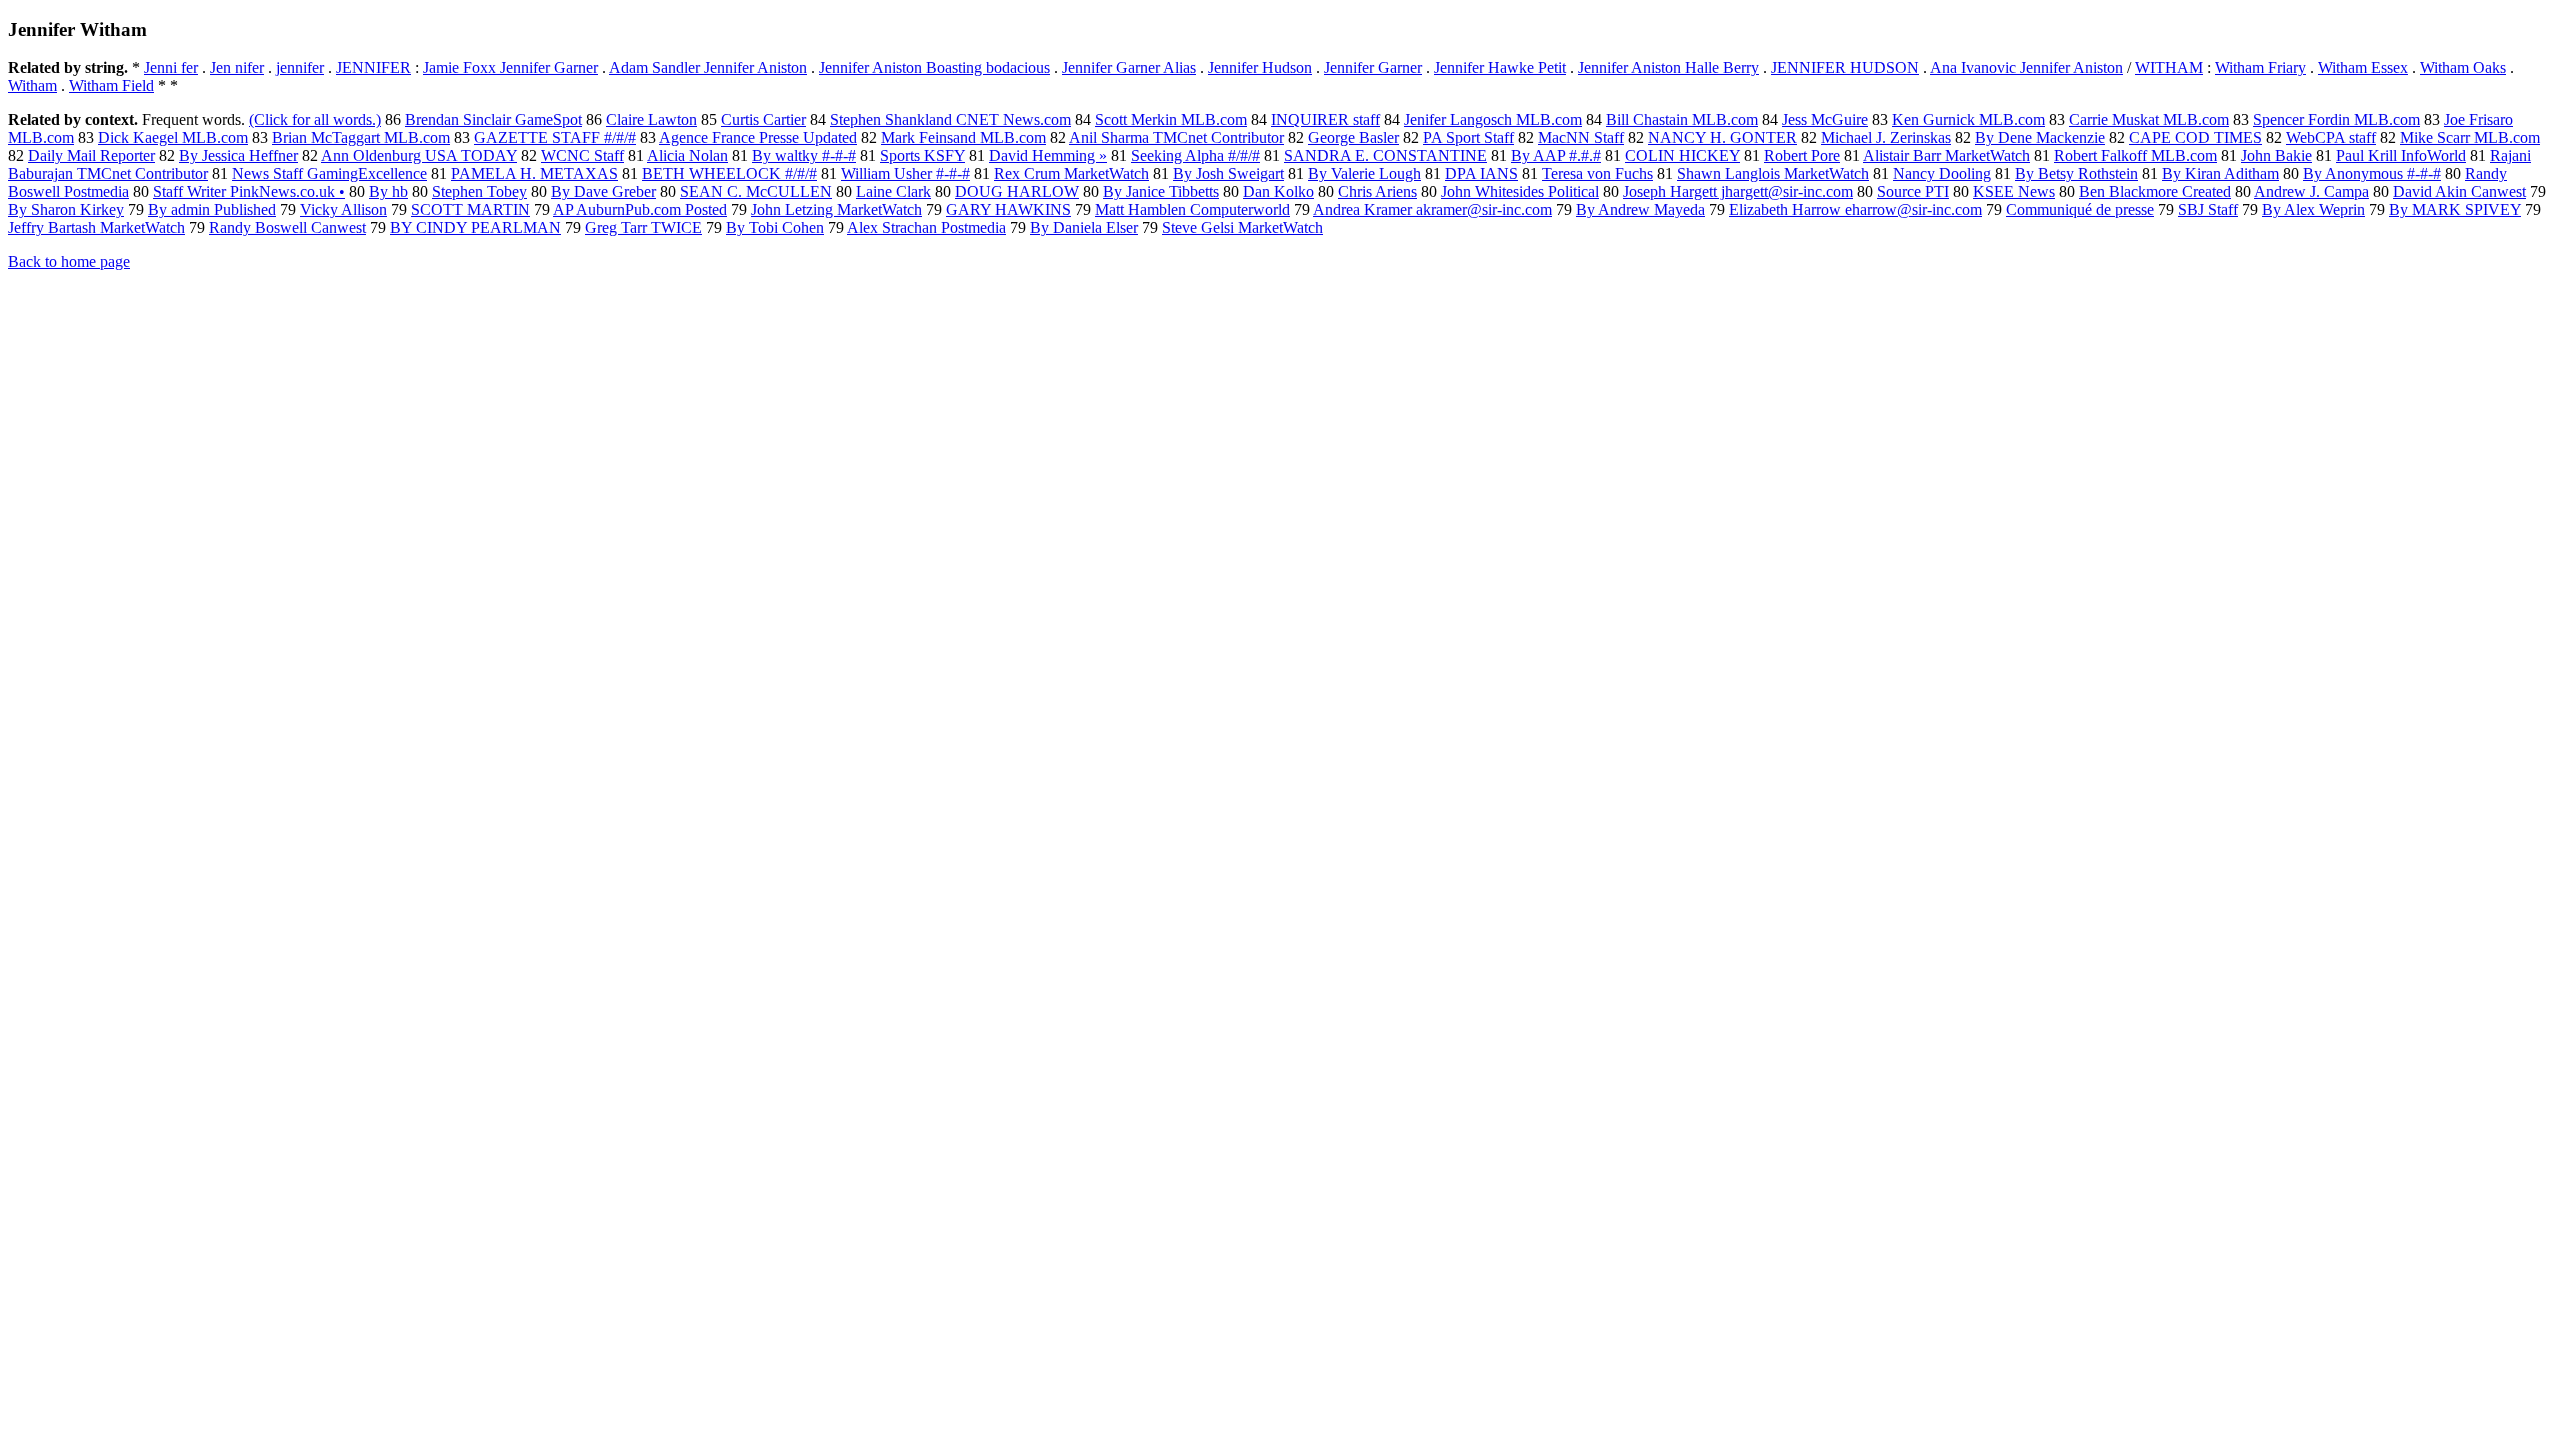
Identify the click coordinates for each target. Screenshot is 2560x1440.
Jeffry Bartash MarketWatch (96, 227)
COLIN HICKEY (1682, 155)
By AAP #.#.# (1556, 155)
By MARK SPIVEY (2455, 209)
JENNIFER (373, 67)
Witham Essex (2363, 67)
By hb (388, 191)
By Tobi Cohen (775, 227)
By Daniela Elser (1084, 227)
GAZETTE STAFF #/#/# (555, 137)
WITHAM (2169, 67)
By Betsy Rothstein (2076, 173)
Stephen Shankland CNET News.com (950, 119)
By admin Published (212, 209)
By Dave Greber (603, 191)
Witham (32, 85)
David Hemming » (1048, 155)
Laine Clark (893, 191)
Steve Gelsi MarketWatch (1242, 227)
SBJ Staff (2208, 209)
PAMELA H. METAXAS (534, 173)
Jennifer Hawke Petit (1500, 67)
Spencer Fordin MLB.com (2336, 119)
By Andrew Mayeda (1640, 209)
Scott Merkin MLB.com (1171, 119)
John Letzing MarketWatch (836, 209)
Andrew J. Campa (2311, 191)
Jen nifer (237, 67)
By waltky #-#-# (804, 155)
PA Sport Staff (1468, 137)
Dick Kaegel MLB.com (173, 137)
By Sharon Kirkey (66, 209)
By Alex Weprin (2313, 209)
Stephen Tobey (479, 191)
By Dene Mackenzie (2040, 137)
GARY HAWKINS (1008, 209)
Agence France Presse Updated (758, 137)
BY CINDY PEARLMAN (475, 227)
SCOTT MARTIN (470, 209)
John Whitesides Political (1520, 191)
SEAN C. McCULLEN (756, 191)
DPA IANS (1481, 173)
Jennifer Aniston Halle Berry (1668, 67)
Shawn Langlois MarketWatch (1773, 173)
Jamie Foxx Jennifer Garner (510, 67)
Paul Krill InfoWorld (2401, 155)
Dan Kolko (1278, 191)
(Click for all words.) (315, 119)
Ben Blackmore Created (2155, 191)
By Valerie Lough (1364, 173)
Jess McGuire (1825, 119)
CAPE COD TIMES (2195, 137)
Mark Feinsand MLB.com (963, 137)
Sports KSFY (922, 155)
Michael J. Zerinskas (1886, 137)
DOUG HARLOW (1017, 191)
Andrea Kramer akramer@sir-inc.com (1432, 209)
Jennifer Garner (1373, 67)
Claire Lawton (651, 119)
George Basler (1353, 137)
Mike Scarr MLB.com (2470, 137)
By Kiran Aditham (2220, 173)
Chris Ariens (1377, 191)
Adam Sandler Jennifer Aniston (708, 67)
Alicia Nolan (687, 155)
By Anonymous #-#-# (2372, 173)
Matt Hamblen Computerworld (1192, 209)
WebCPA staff (2331, 137)
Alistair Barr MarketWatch (1946, 155)
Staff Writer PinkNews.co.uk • (249, 191)
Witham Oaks (2463, 67)
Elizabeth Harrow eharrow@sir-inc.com (1855, 209)
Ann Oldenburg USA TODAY (419, 155)
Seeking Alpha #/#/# (1195, 155)
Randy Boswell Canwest (287, 227)
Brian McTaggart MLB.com (361, 137)
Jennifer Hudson (1260, 67)
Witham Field (111, 85)
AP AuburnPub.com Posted (640, 209)
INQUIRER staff (1325, 119)
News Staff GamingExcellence (329, 173)
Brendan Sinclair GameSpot (493, 119)
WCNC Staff (582, 155)
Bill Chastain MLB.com (1682, 119)
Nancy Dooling (1942, 173)
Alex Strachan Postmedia (926, 227)
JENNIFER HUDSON (1845, 67)
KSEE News (2014, 191)
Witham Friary (2260, 67)
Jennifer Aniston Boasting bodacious (934, 67)
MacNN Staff (1581, 137)
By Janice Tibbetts (1161, 191)
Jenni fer (171, 67)
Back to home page (69, 261)
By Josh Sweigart (1228, 173)
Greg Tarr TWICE (643, 227)
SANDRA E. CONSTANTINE (1385, 155)
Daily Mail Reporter (91, 155)
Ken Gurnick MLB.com (1968, 119)
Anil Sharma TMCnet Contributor (1176, 137)
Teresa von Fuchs (1597, 173)
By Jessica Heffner (238, 155)
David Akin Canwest (2459, 191)
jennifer (300, 67)
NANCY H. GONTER (1722, 137)
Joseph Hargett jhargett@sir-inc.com (1738, 191)
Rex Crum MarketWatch (1071, 173)
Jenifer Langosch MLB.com (1493, 119)
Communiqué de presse (2080, 209)
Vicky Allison (343, 209)
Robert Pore (1802, 155)
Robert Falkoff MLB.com (2135, 155)
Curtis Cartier (763, 119)
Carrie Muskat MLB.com (2149, 119)
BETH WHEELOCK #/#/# (729, 173)
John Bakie (2276, 155)
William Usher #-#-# (905, 173)
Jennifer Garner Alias (1129, 67)
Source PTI (1913, 191)
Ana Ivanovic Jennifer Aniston (2026, 67)
